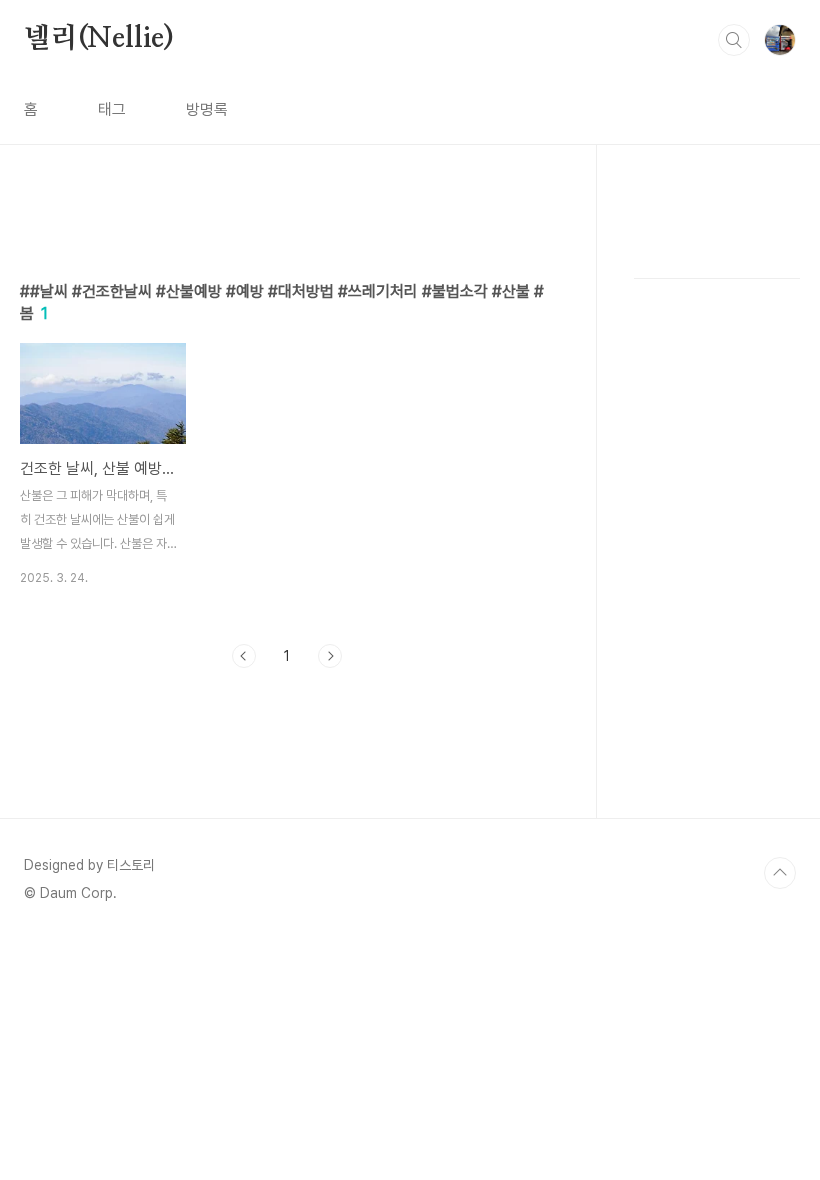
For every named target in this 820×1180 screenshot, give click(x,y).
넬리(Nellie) (99, 39)
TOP (780, 873)
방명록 (207, 109)
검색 (734, 40)
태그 (112, 109)
